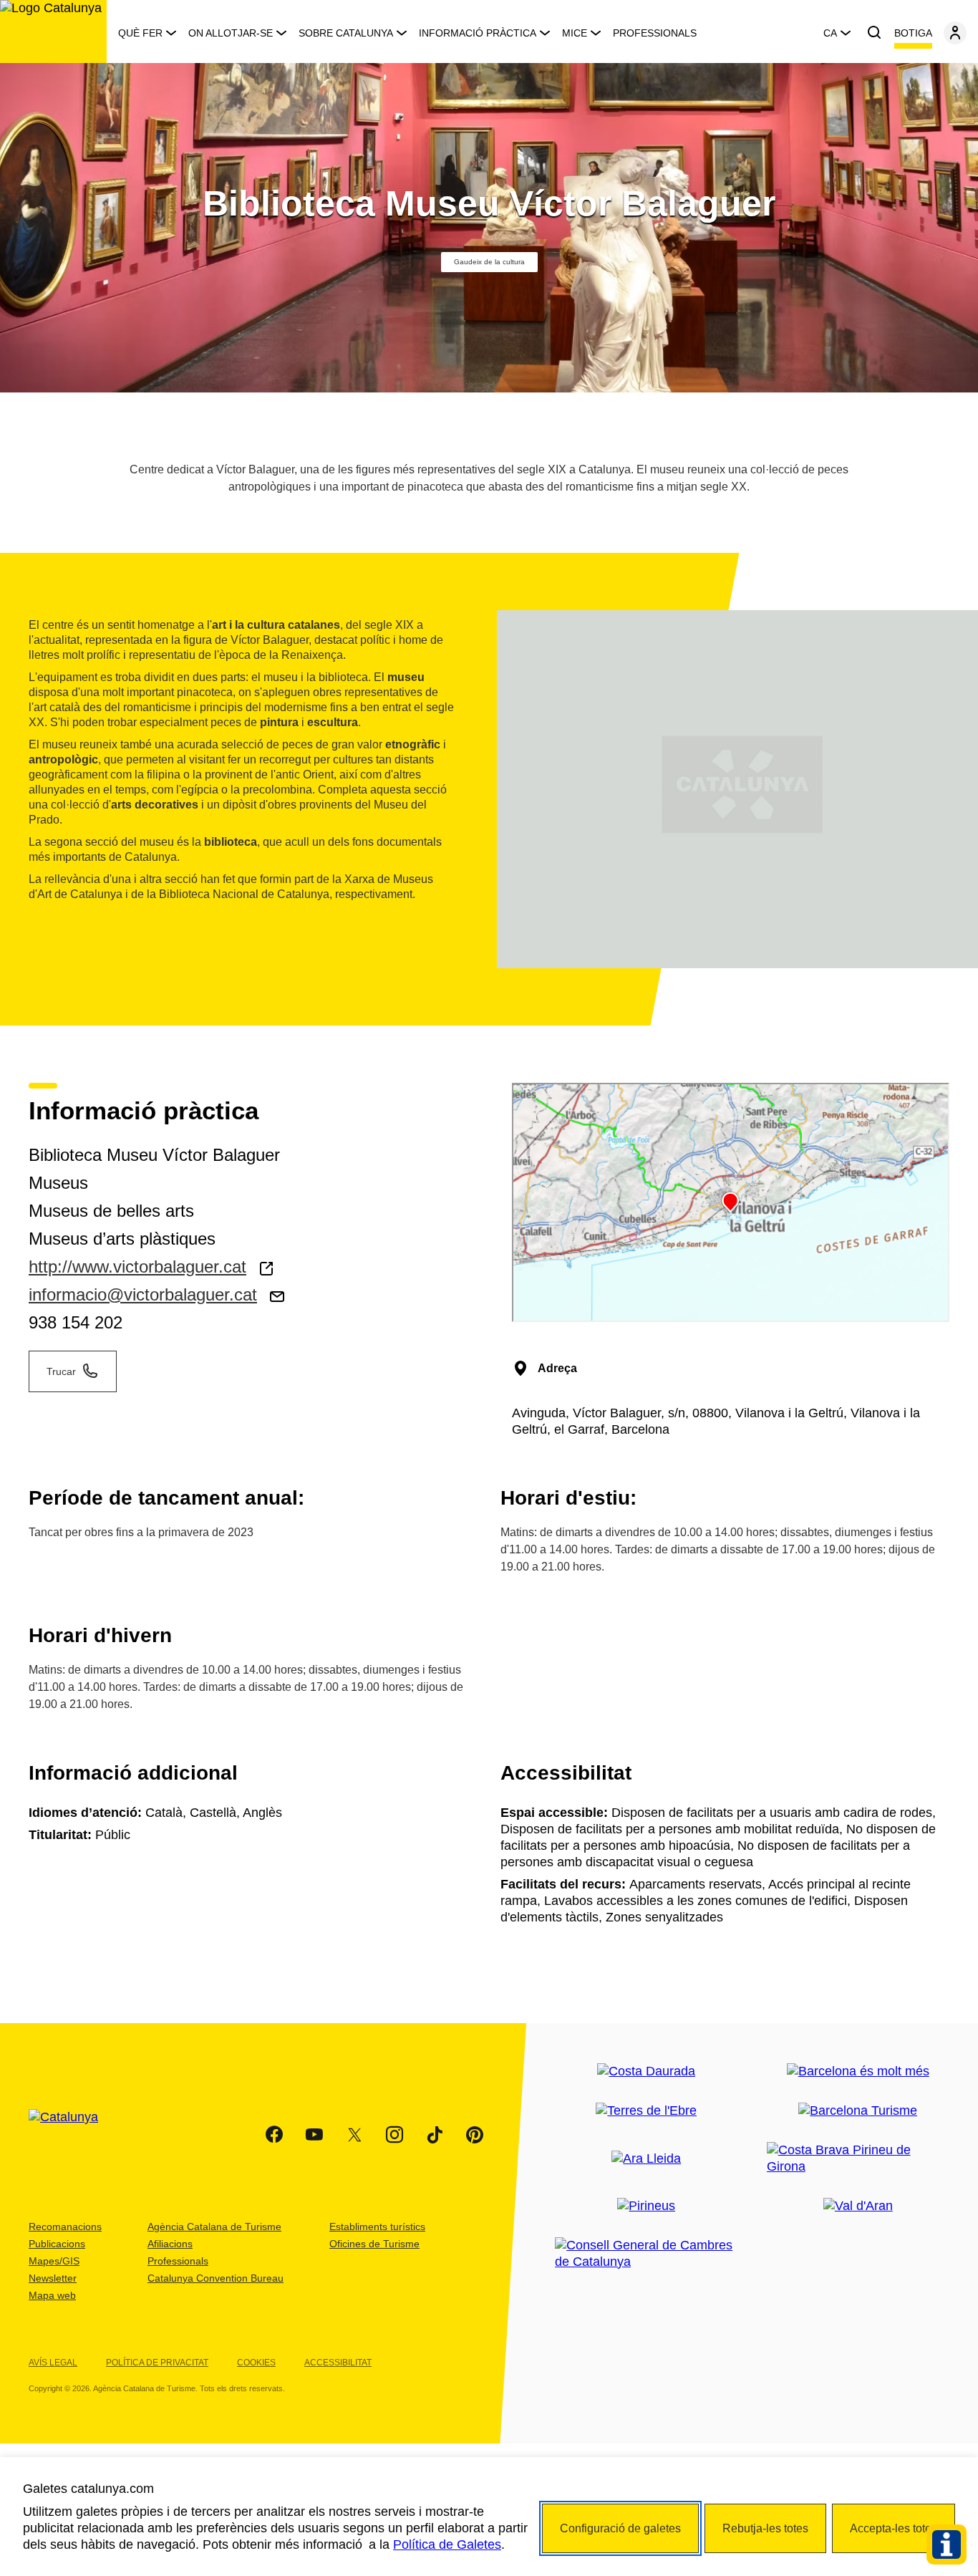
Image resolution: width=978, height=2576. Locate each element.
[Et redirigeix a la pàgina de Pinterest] (475, 2135)
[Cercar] (874, 33)
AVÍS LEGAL (53, 2363)
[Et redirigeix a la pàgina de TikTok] (435, 2135)
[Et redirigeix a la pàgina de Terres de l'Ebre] (646, 2111)
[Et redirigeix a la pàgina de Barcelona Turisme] (858, 2111)
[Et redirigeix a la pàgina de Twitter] (354, 2135)
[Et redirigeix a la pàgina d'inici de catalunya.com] (72, 2135)
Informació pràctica (478, 33)
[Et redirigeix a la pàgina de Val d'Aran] (858, 2206)
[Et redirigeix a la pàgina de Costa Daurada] (646, 2071)
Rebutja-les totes (765, 2528)
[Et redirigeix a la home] (53, 32)
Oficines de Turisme (374, 2244)
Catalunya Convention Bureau (216, 2278)
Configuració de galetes (620, 2528)
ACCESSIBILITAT (338, 2363)
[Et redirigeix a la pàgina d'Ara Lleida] (646, 2159)
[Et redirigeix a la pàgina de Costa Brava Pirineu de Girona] (858, 2158)
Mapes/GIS (54, 2261)
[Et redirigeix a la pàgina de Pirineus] (646, 2206)
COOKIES (256, 2363)
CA (830, 33)
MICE (575, 33)
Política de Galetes (447, 2544)
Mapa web (52, 2295)
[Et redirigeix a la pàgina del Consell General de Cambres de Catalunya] (646, 2254)
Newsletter (53, 2278)
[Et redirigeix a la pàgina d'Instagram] (394, 2135)
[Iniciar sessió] (955, 33)
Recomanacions (65, 2227)
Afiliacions (170, 2244)
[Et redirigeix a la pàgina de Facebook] (274, 2135)
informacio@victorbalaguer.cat (143, 1294)
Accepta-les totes (894, 2528)
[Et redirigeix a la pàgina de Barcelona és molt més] (858, 2071)
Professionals (655, 33)
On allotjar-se (231, 33)
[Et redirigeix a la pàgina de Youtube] (314, 2135)
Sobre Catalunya (346, 33)
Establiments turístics (377, 2227)
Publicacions (57, 2244)
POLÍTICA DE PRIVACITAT (157, 2363)
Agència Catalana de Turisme (214, 2227)
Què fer (140, 33)
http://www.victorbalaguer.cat (137, 1267)
